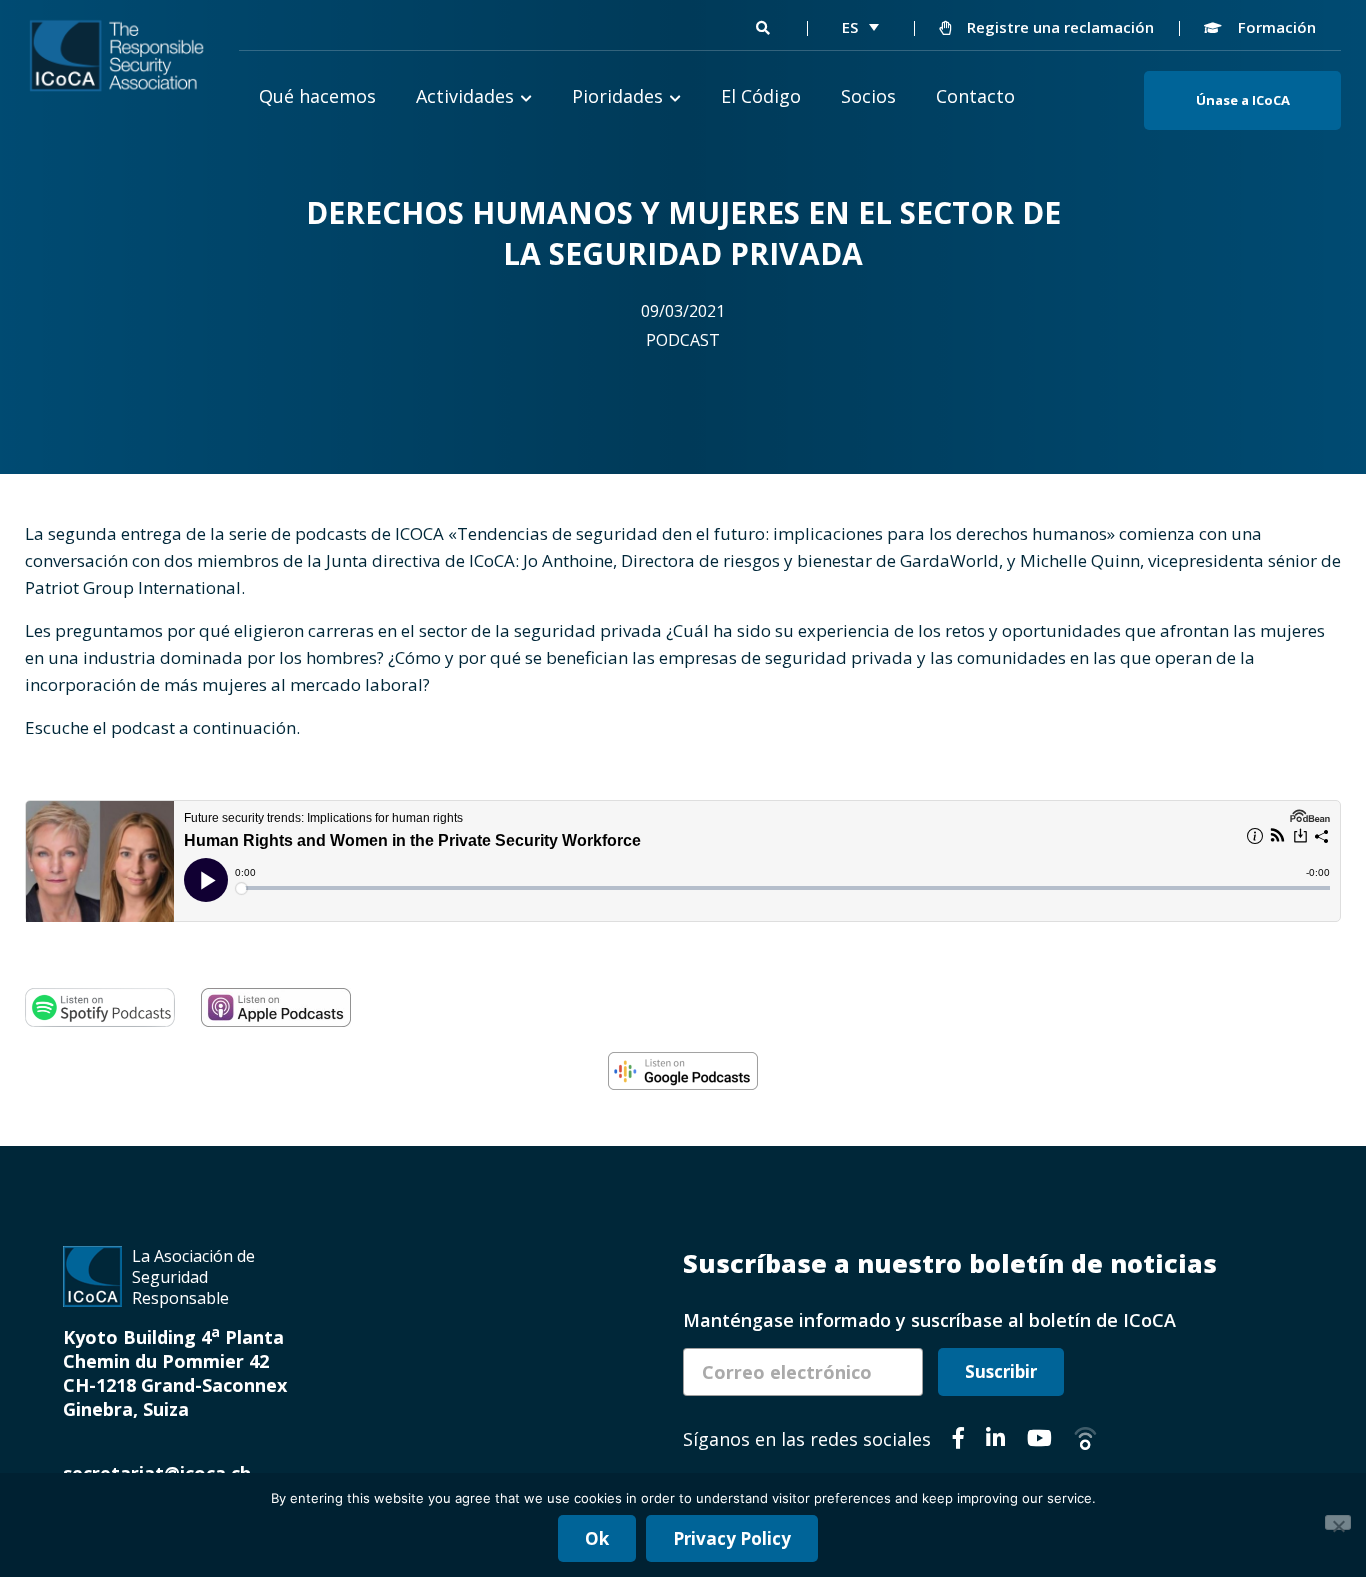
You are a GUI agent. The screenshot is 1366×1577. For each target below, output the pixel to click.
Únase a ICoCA (1243, 100)
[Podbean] (1085, 1441)
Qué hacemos (317, 96)
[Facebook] (958, 1441)
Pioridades (617, 96)
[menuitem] (860, 27)
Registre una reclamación (1058, 27)
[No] (1338, 1522)
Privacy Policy (732, 1538)
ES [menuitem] (850, 27)
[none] (860, 27)
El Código (761, 96)
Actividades (465, 96)
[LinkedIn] (995, 1441)
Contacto (975, 96)
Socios (868, 96)
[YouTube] (1039, 1441)
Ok (597, 1538)
